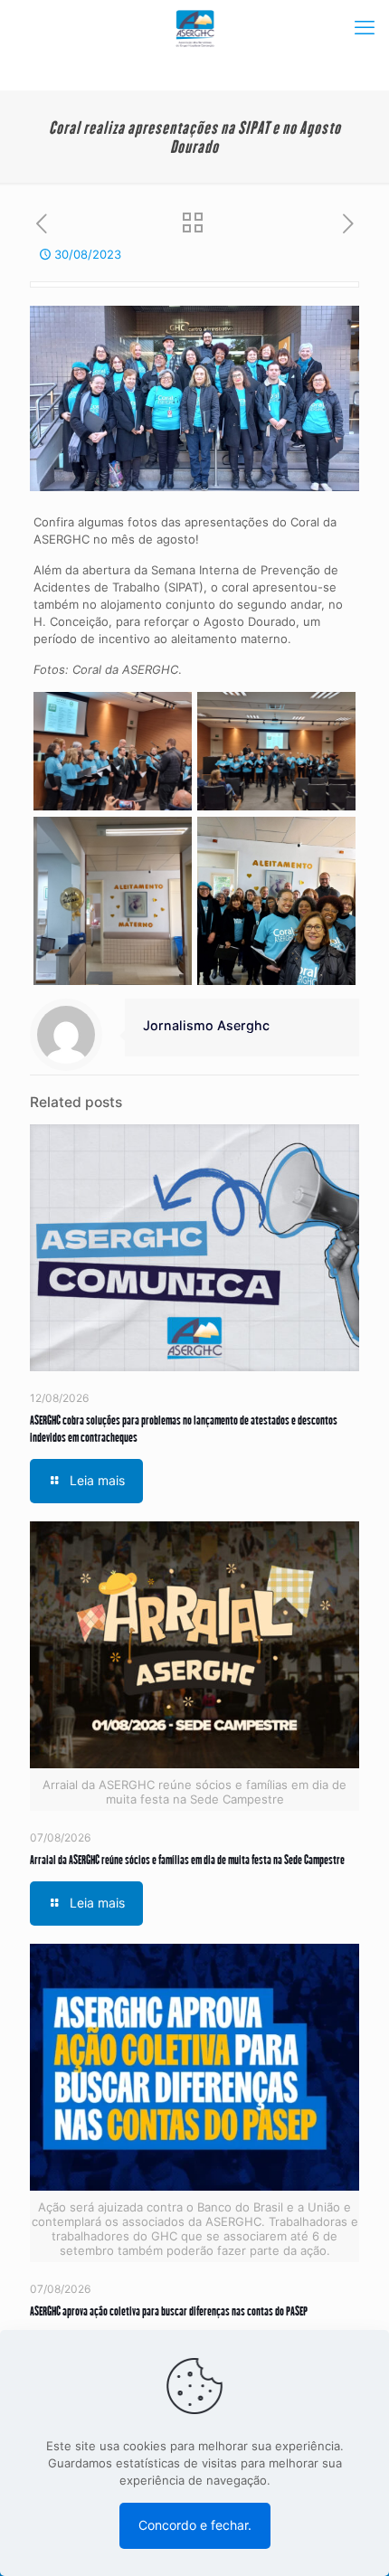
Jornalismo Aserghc (206, 1025)
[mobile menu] (365, 27)
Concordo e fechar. (195, 2525)
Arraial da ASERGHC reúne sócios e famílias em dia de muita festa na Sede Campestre (187, 1859)
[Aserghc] (194, 27)
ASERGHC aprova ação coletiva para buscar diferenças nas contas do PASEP (169, 2311)
